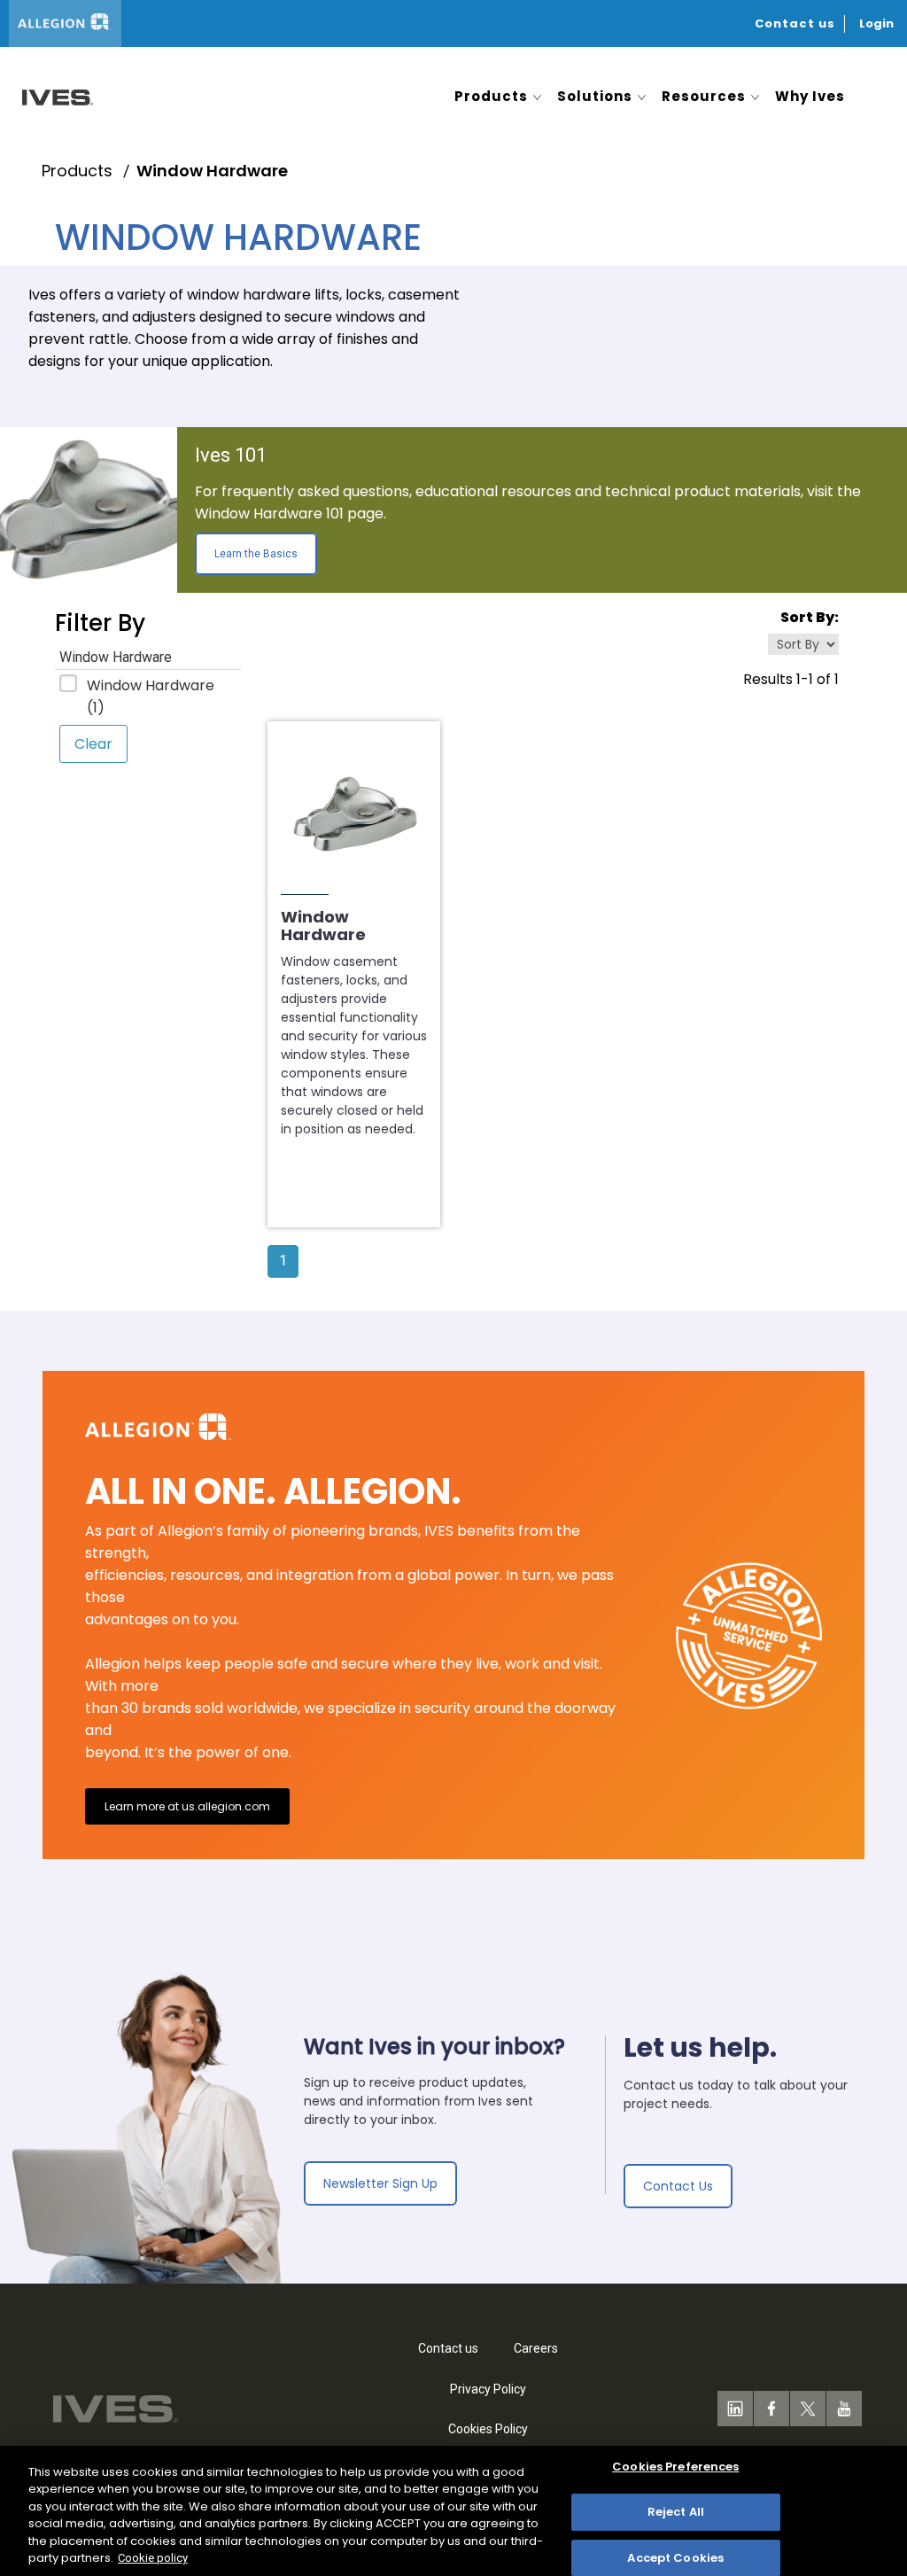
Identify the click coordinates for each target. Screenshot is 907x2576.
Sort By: (810, 617)
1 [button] (283, 1261)
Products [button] (491, 96)
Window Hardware (151, 697)
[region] (453, 2511)
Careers (536, 2348)
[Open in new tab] (53, 96)
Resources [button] (704, 96)
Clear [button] (93, 744)
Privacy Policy (488, 2389)
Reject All (676, 2512)
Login (876, 23)
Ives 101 (231, 455)
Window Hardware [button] (116, 657)
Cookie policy (153, 2558)
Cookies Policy (488, 2429)
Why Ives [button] (810, 96)
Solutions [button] (595, 96)
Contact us (795, 23)
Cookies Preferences (675, 2467)
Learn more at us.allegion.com (187, 1806)
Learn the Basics (256, 554)
